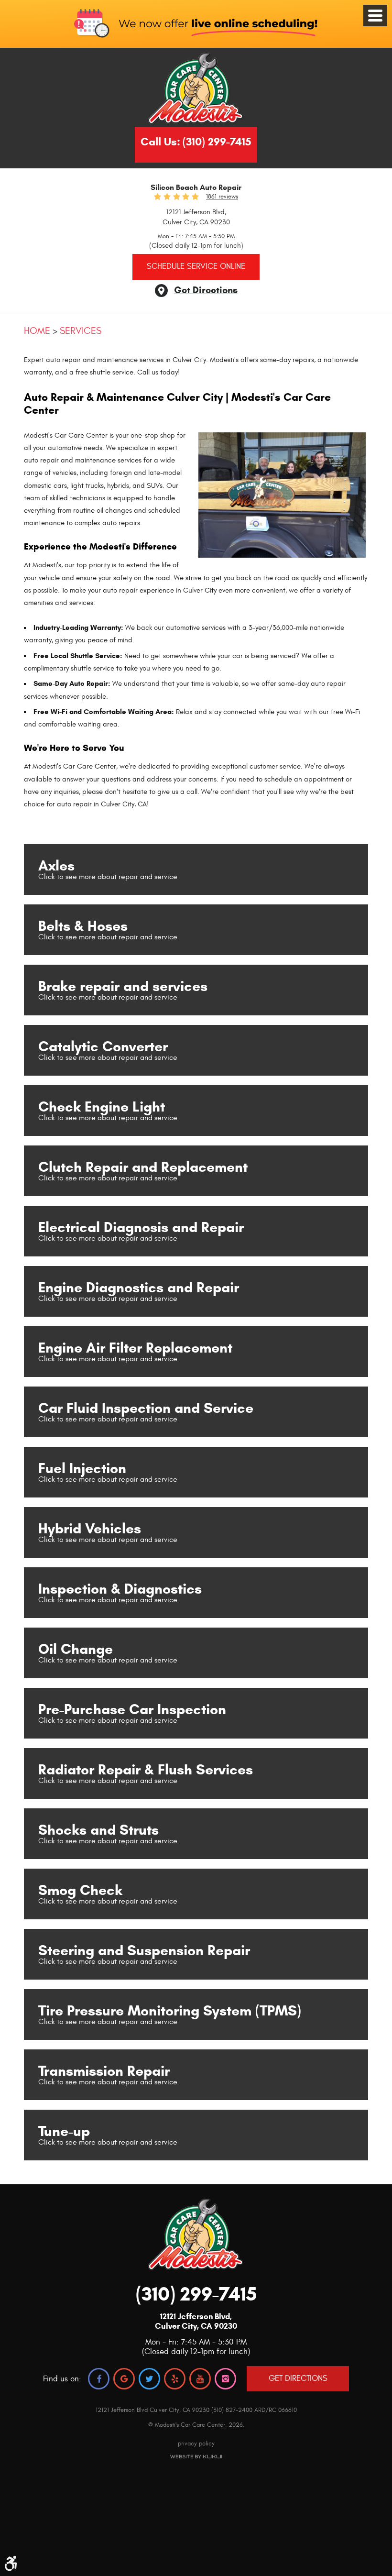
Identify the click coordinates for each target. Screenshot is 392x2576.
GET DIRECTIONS (298, 2378)
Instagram (225, 2379)
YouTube (200, 2379)
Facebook (99, 2379)
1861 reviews (222, 197)
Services (81, 331)
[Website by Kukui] (196, 2457)
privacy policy (196, 2444)
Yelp (175, 2379)
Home (37, 331)
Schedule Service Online (196, 266)
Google (124, 2379)
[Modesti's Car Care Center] (196, 123)
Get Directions (206, 290)
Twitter (149, 2379)
